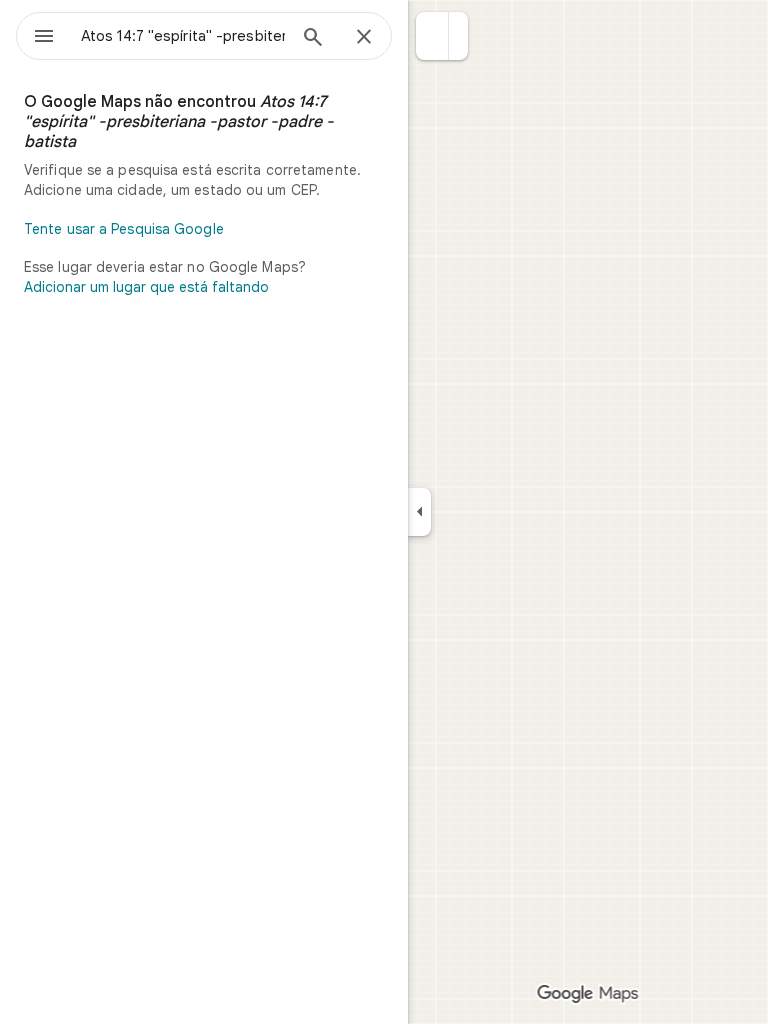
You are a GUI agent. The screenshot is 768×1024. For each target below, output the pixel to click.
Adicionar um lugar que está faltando (146, 287)
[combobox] (183, 36)
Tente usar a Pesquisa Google (124, 229)
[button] (432, 36)
